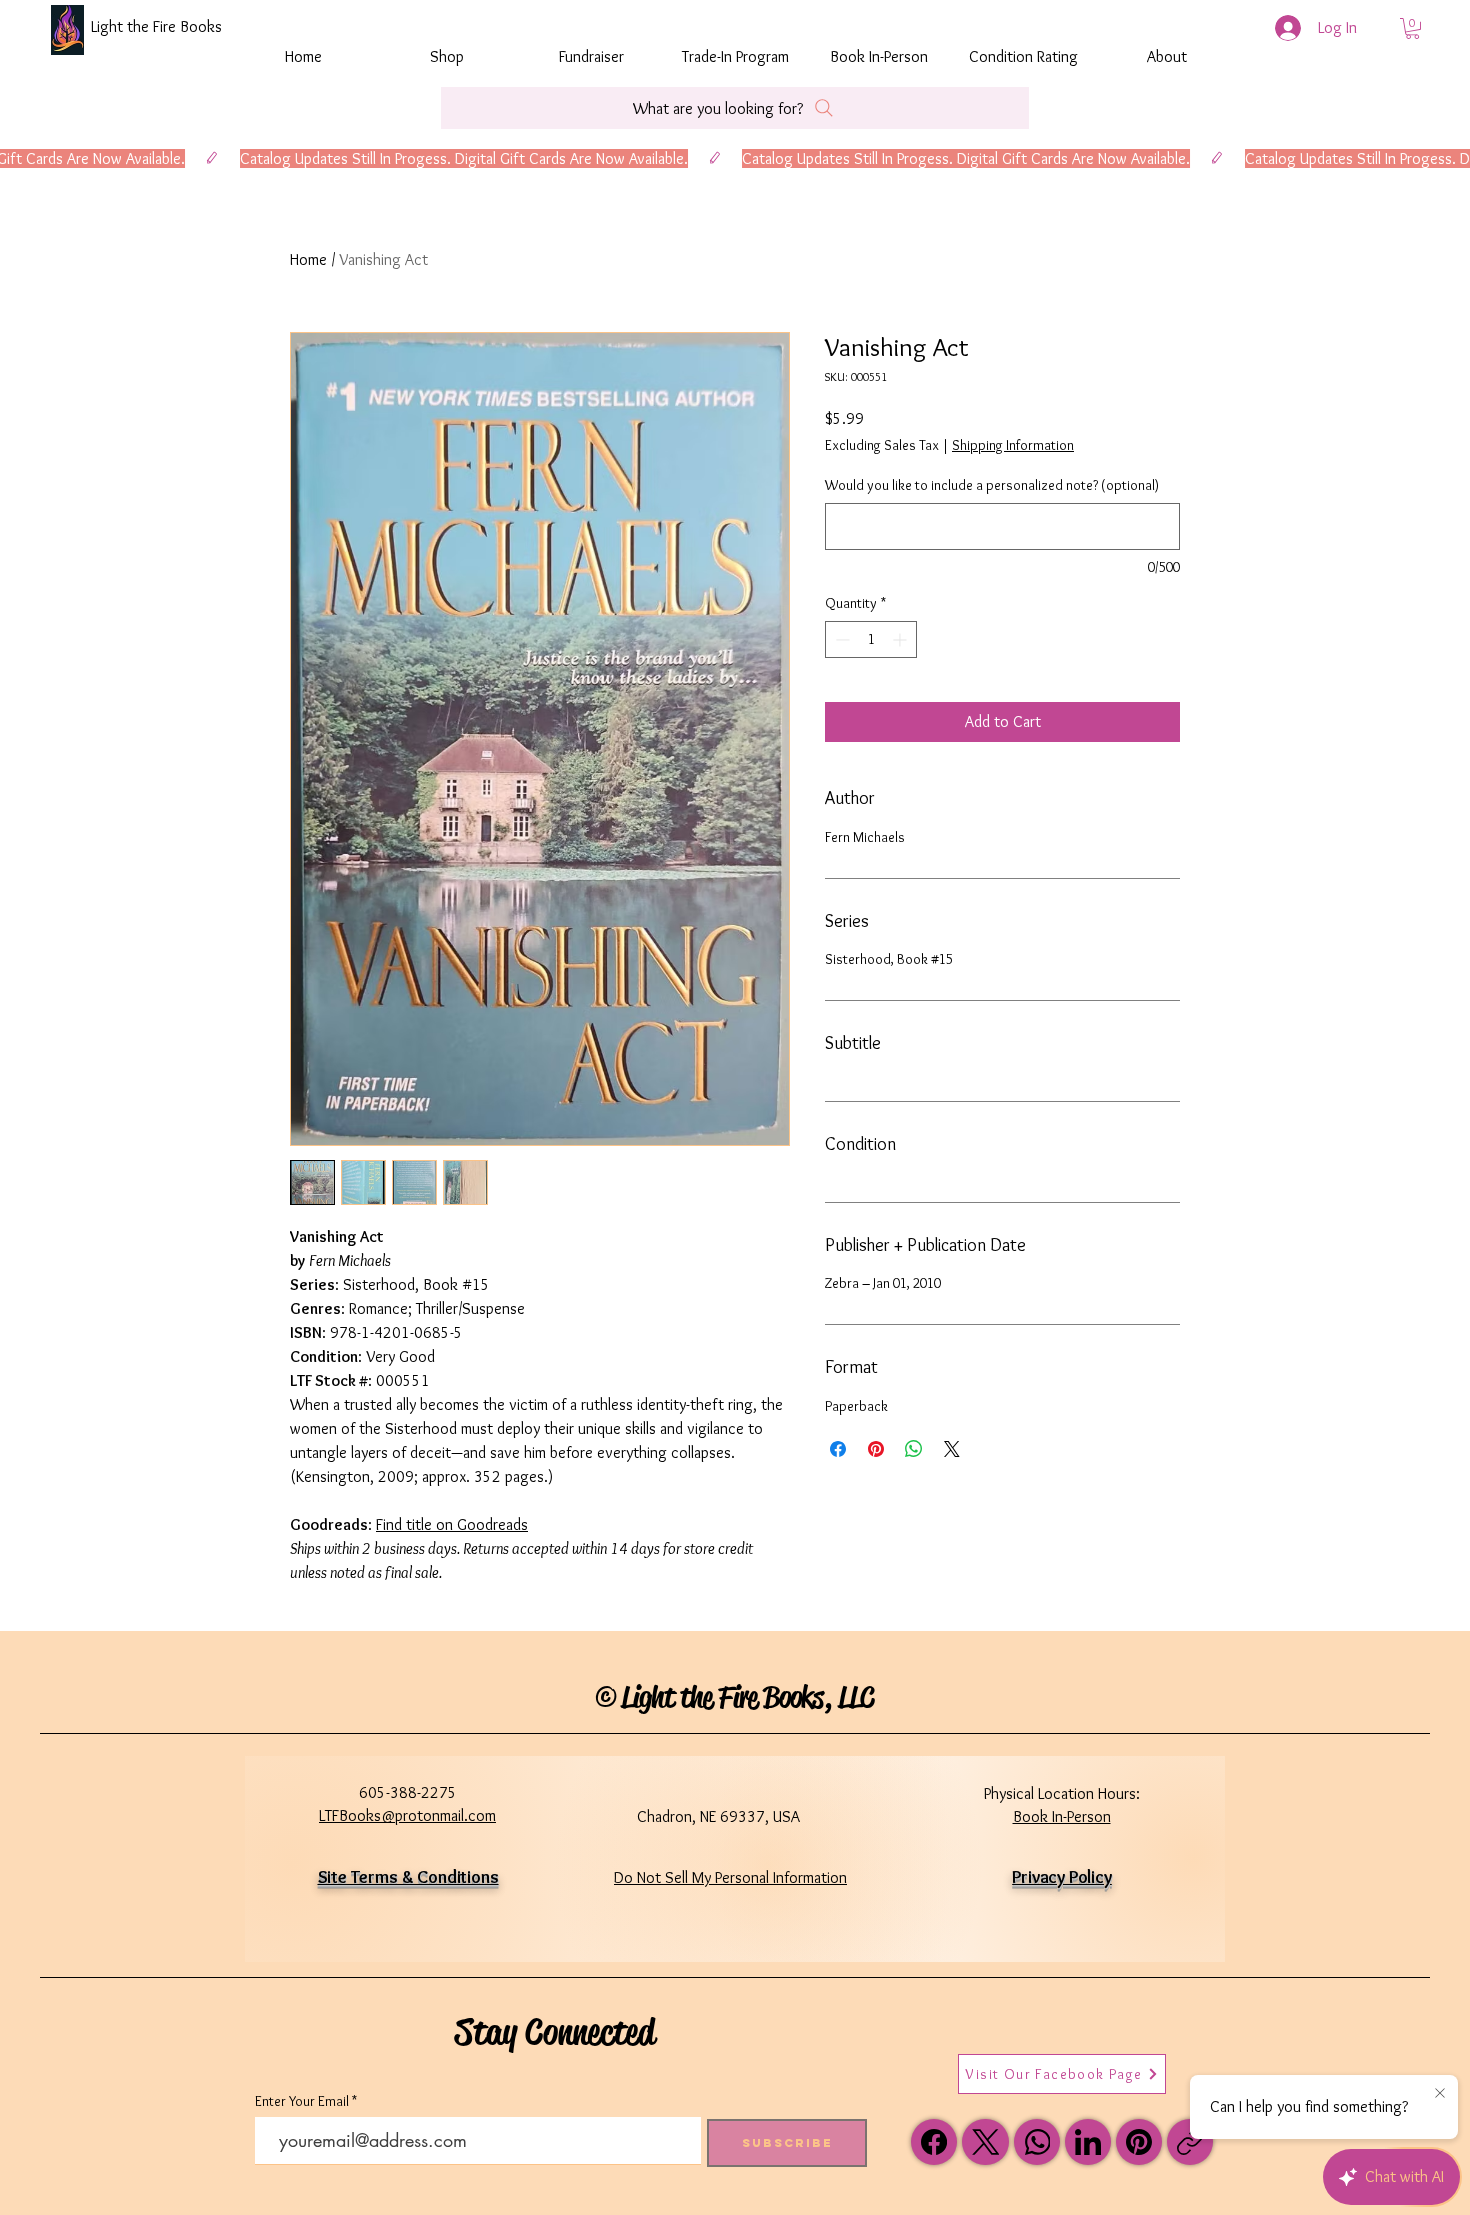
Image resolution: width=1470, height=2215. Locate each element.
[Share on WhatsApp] (914, 1449)
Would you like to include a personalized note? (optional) (992, 485)
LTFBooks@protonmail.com (407, 1815)
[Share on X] (952, 1449)
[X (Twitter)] (986, 2142)
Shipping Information (1013, 445)
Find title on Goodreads (452, 1524)
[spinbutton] (871, 639)
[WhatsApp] (1037, 2142)
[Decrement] (840, 639)
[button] (1412, 28)
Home (308, 259)
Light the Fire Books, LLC (747, 1697)
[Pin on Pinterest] (876, 1449)
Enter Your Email (302, 2101)
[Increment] (901, 639)
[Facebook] (934, 2142)
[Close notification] (1440, 2094)
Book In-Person (1062, 1816)
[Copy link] (1190, 2142)
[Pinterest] (1139, 2142)
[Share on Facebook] (838, 1449)
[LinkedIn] (1088, 2142)
